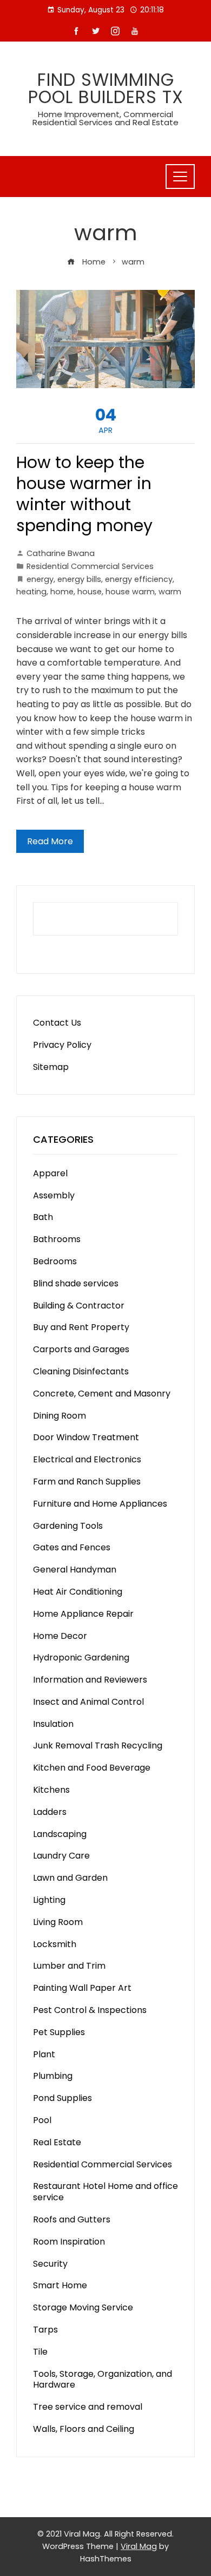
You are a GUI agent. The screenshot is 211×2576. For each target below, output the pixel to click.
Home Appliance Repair (83, 1614)
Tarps (45, 2330)
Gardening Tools (68, 1526)
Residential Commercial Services (90, 566)
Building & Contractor (79, 1306)
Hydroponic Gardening (81, 1658)
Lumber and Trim (69, 1966)
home (62, 592)
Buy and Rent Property (81, 1327)
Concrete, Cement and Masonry (102, 1394)
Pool (42, 2120)
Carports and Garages (81, 1349)
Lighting (49, 1900)
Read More (50, 841)
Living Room (58, 1922)
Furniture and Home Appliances (100, 1504)
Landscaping (60, 1834)
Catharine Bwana (61, 553)
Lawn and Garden (70, 1878)
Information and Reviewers (90, 1680)
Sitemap (51, 1067)
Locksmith (55, 1944)
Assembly (54, 1195)
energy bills (79, 579)
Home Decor (60, 1636)
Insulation (53, 1724)
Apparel (50, 1173)
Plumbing (53, 2076)
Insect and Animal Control (88, 1702)
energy (40, 579)
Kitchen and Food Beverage (92, 1768)
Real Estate (57, 2142)
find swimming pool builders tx (106, 88)
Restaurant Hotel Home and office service (105, 2192)
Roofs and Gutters (72, 2219)
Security (50, 2264)
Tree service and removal (88, 2407)
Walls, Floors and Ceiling (84, 2429)
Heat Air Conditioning (78, 1592)
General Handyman (75, 1570)
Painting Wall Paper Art (82, 1988)
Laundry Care (61, 1856)
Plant (44, 2054)
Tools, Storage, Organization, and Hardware (103, 2380)
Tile (40, 2352)
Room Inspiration (69, 2242)
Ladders (50, 1812)
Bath (43, 1217)
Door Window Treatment (86, 1437)
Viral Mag (139, 2546)
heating (31, 592)
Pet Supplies (59, 2032)
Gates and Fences (72, 1547)
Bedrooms (55, 1261)
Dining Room (60, 1416)
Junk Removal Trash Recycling (98, 1745)
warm (170, 592)
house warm (130, 592)
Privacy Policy (62, 1045)
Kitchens (51, 1790)
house (90, 592)
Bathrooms (57, 1239)
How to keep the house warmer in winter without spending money (84, 494)
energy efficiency (139, 579)
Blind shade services (76, 1283)
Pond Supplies (62, 2098)
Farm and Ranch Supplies (87, 1482)
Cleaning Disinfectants (81, 1371)
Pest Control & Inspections (90, 2010)
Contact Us (57, 1023)
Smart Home (60, 2285)
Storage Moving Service (83, 2307)
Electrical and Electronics (87, 1459)
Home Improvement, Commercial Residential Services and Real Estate (105, 118)
